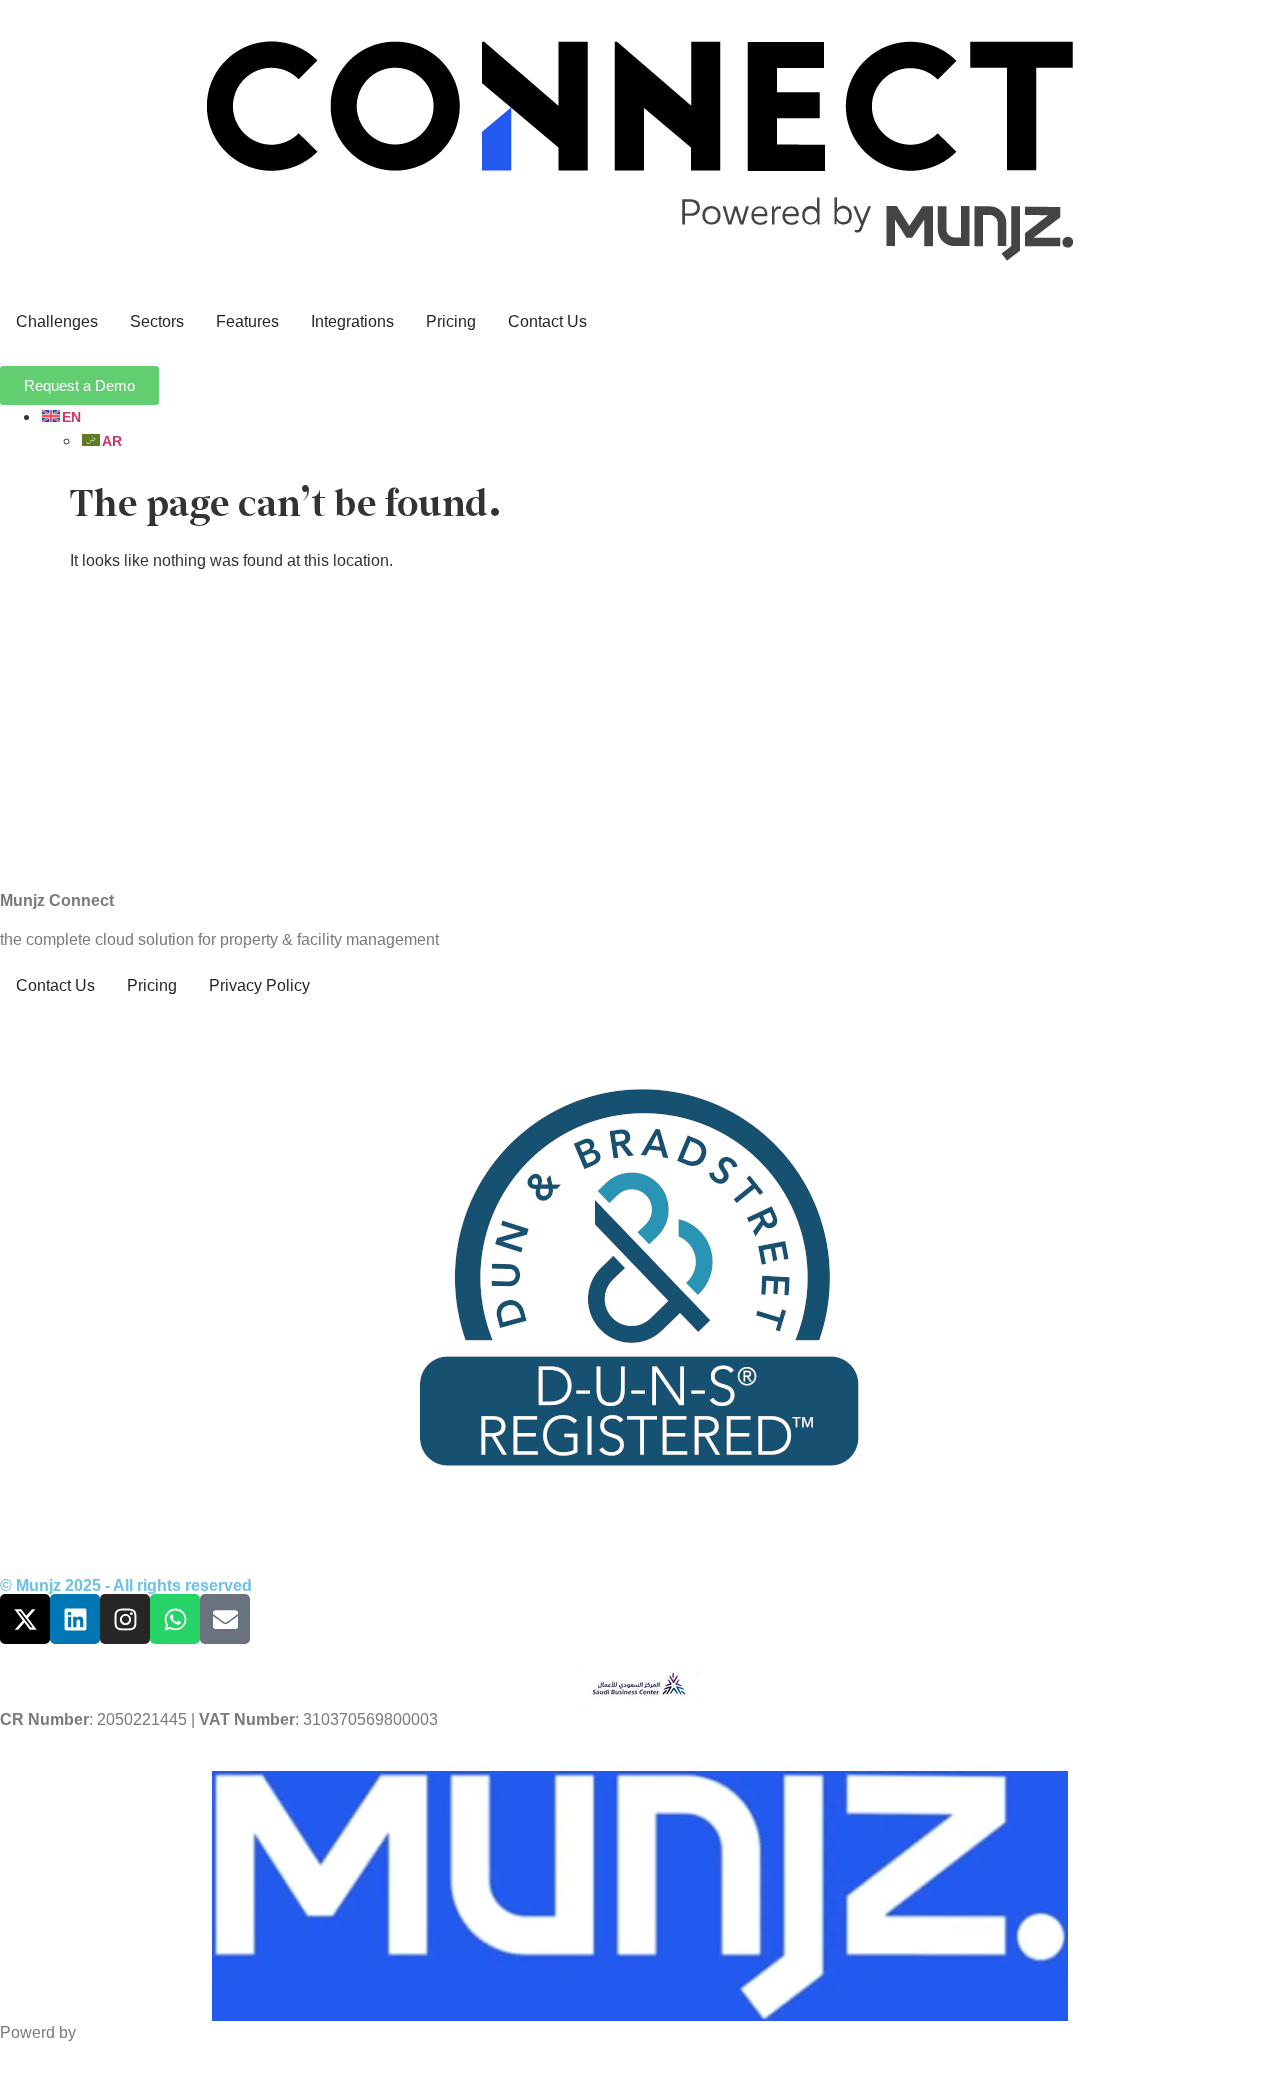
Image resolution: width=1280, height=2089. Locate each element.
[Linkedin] (75, 1619)
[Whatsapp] (175, 1619)
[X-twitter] (25, 1619)
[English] (60, 416)
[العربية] (101, 440)
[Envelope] (225, 1619)
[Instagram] (125, 1619)
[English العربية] (660, 429)
